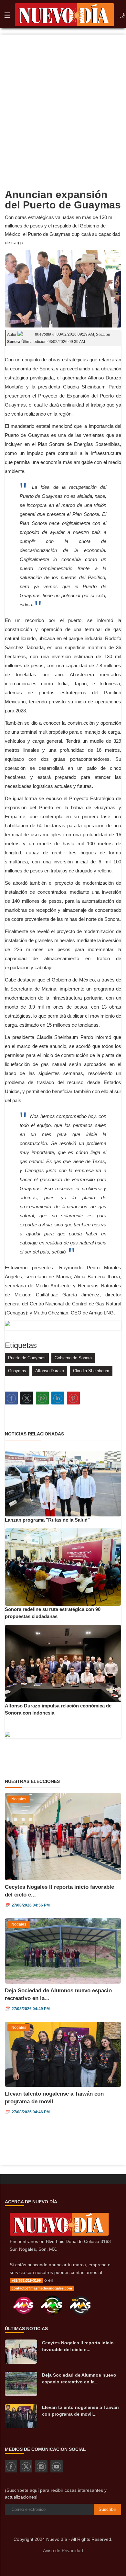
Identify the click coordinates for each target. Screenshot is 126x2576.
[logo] (64, 16)
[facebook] (11, 2466)
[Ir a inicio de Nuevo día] (59, 2234)
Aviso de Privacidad (63, 2551)
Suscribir (107, 2509)
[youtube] (57, 2466)
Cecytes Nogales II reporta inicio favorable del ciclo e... (78, 2346)
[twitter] (26, 2466)
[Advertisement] (63, 101)
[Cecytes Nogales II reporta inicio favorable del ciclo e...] (21, 2352)
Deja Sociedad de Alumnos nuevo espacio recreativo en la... (79, 2378)
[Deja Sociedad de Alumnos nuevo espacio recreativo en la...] (21, 2384)
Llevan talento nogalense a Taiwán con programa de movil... (80, 2411)
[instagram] (41, 2466)
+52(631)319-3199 (26, 2280)
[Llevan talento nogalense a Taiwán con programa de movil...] (21, 2416)
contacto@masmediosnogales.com (42, 2288)
